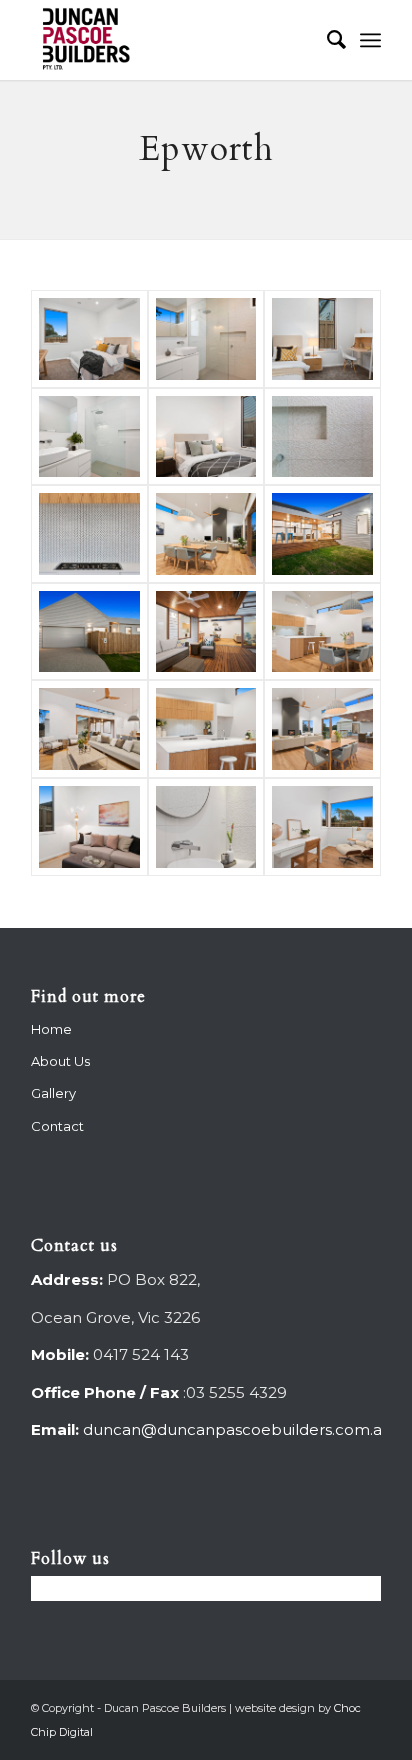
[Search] (326, 40)
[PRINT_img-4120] (322, 534)
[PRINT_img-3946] (322, 827)
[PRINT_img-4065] (322, 632)
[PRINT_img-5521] (322, 437)
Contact (57, 1126)
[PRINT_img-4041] (89, 729)
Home (51, 1029)
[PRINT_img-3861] (206, 437)
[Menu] (370, 40)
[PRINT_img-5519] (89, 534)
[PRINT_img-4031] (206, 729)
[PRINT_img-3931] (206, 339)
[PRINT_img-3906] (89, 339)
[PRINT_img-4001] (322, 729)
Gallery (53, 1093)
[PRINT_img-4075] (206, 632)
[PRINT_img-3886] (89, 437)
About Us (60, 1061)
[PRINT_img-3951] (206, 827)
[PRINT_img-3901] (322, 339)
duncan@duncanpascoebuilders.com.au (237, 1429)
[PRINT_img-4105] (89, 632)
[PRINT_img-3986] (89, 827)
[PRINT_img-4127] (206, 534)
